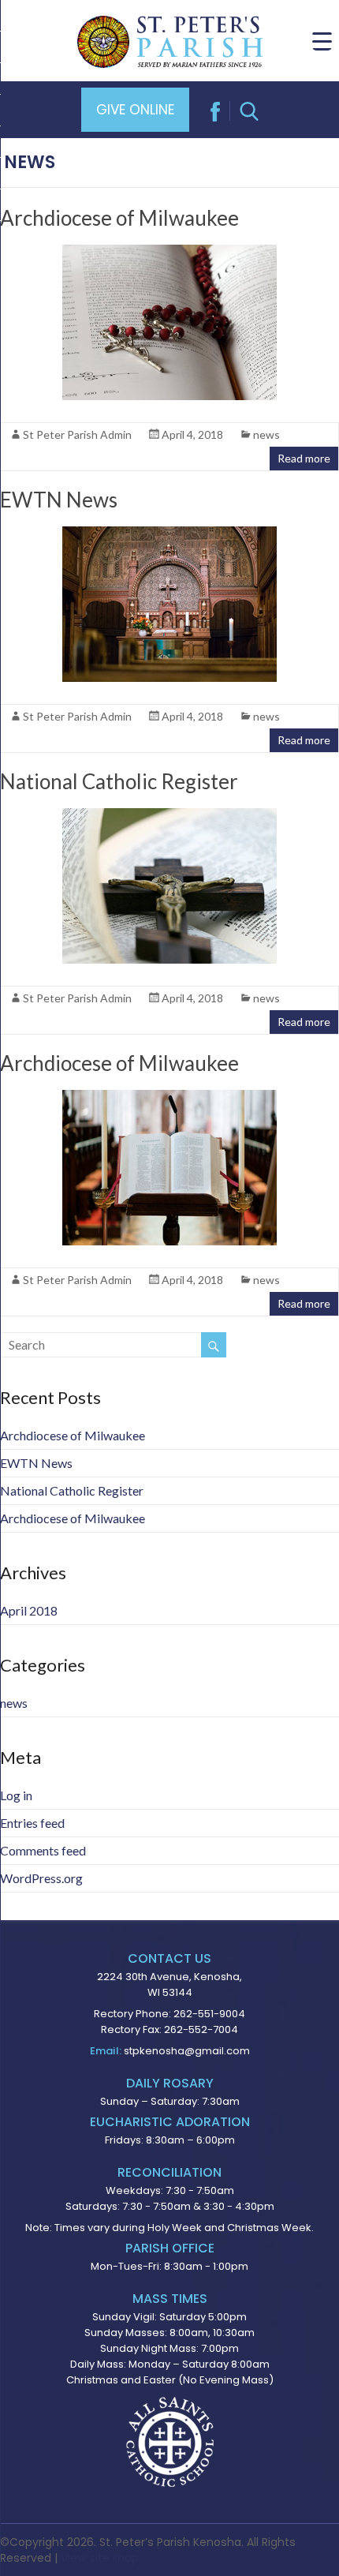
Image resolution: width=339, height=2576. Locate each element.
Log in (16, 1795)
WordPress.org (41, 1878)
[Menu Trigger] (322, 41)
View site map (100, 2558)
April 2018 (29, 1610)
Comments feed (43, 1850)
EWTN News (59, 500)
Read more (304, 458)
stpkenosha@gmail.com (187, 2051)
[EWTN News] (169, 534)
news (266, 434)
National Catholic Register (119, 781)
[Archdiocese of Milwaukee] (169, 252)
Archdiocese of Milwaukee (119, 218)
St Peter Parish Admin (77, 434)
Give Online (135, 110)
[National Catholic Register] (169, 816)
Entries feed (32, 1823)
